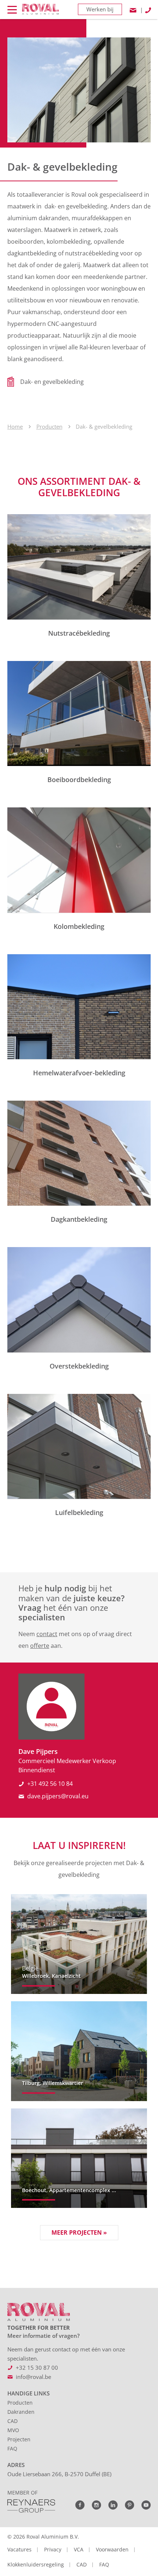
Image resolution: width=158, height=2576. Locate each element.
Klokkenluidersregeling (36, 2564)
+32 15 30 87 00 (37, 2368)
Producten (49, 426)
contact (47, 1634)
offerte (40, 1646)
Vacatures (19, 2549)
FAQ (12, 2448)
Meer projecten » (79, 2232)
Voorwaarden (112, 2549)
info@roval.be (33, 2377)
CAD (12, 2421)
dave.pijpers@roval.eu (58, 1796)
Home (15, 426)
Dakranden (21, 2412)
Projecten (19, 2439)
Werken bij (100, 9)
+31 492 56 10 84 (50, 1784)
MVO (13, 2430)
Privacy (53, 2549)
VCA (79, 2549)
